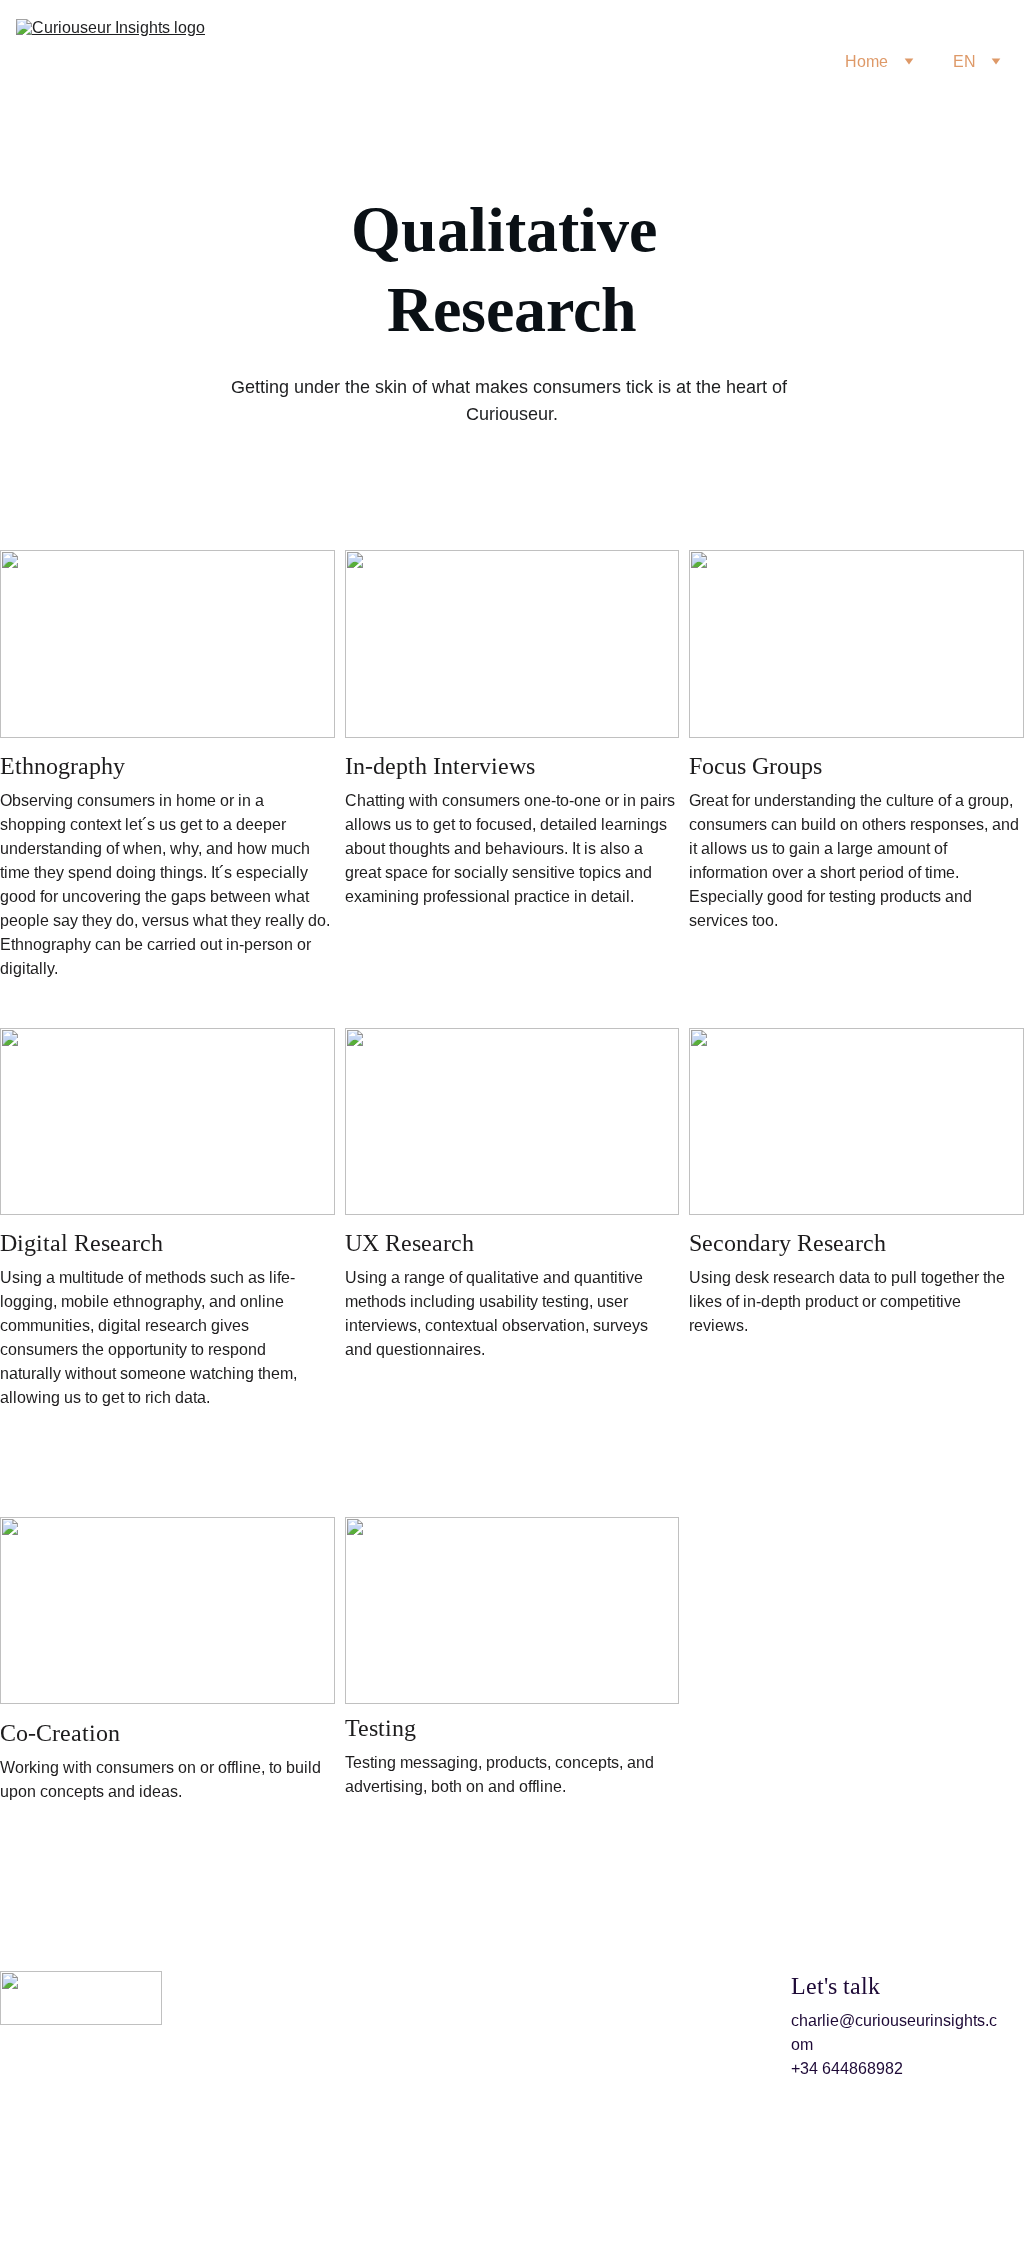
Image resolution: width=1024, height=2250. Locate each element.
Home (866, 61)
